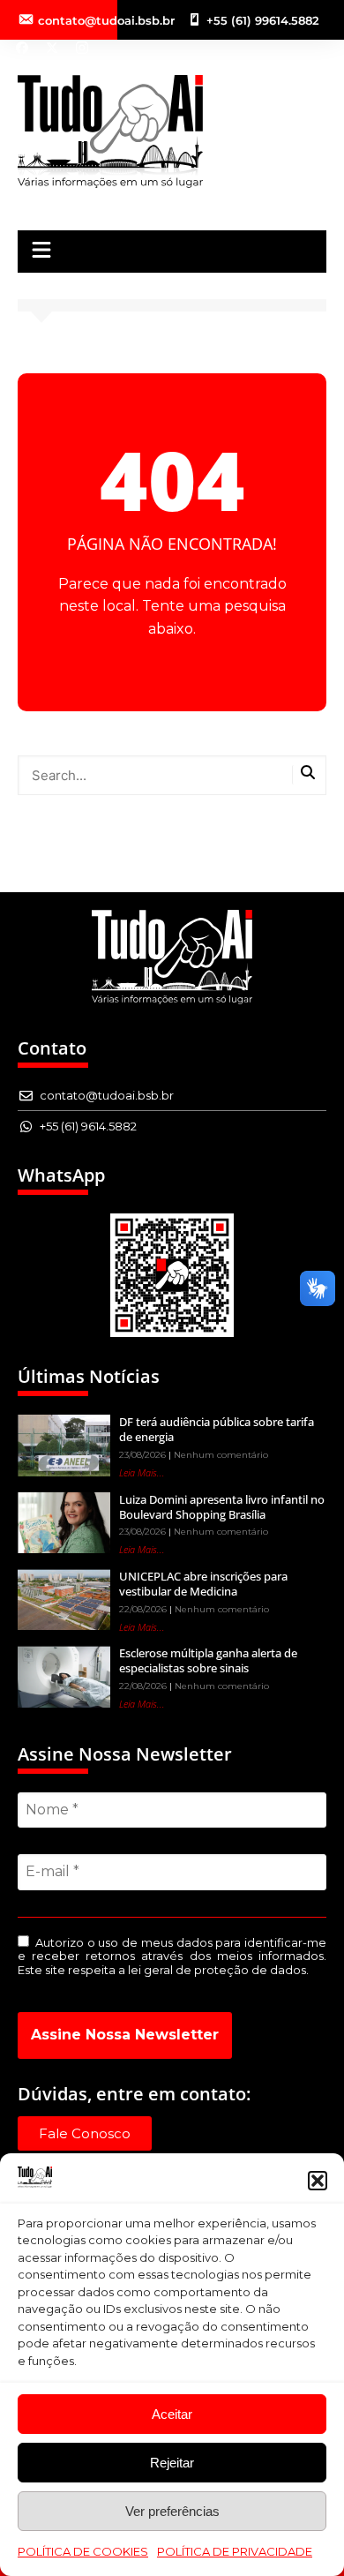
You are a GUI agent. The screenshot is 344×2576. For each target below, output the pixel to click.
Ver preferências (172, 2511)
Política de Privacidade (235, 2551)
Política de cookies (83, 2551)
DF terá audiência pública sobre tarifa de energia (217, 1429)
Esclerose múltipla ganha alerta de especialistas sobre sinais (208, 1660)
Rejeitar (172, 2463)
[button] (318, 2181)
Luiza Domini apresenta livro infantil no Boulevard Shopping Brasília (222, 1507)
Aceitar (172, 2414)
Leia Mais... (142, 1472)
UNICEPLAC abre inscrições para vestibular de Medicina (203, 1584)
